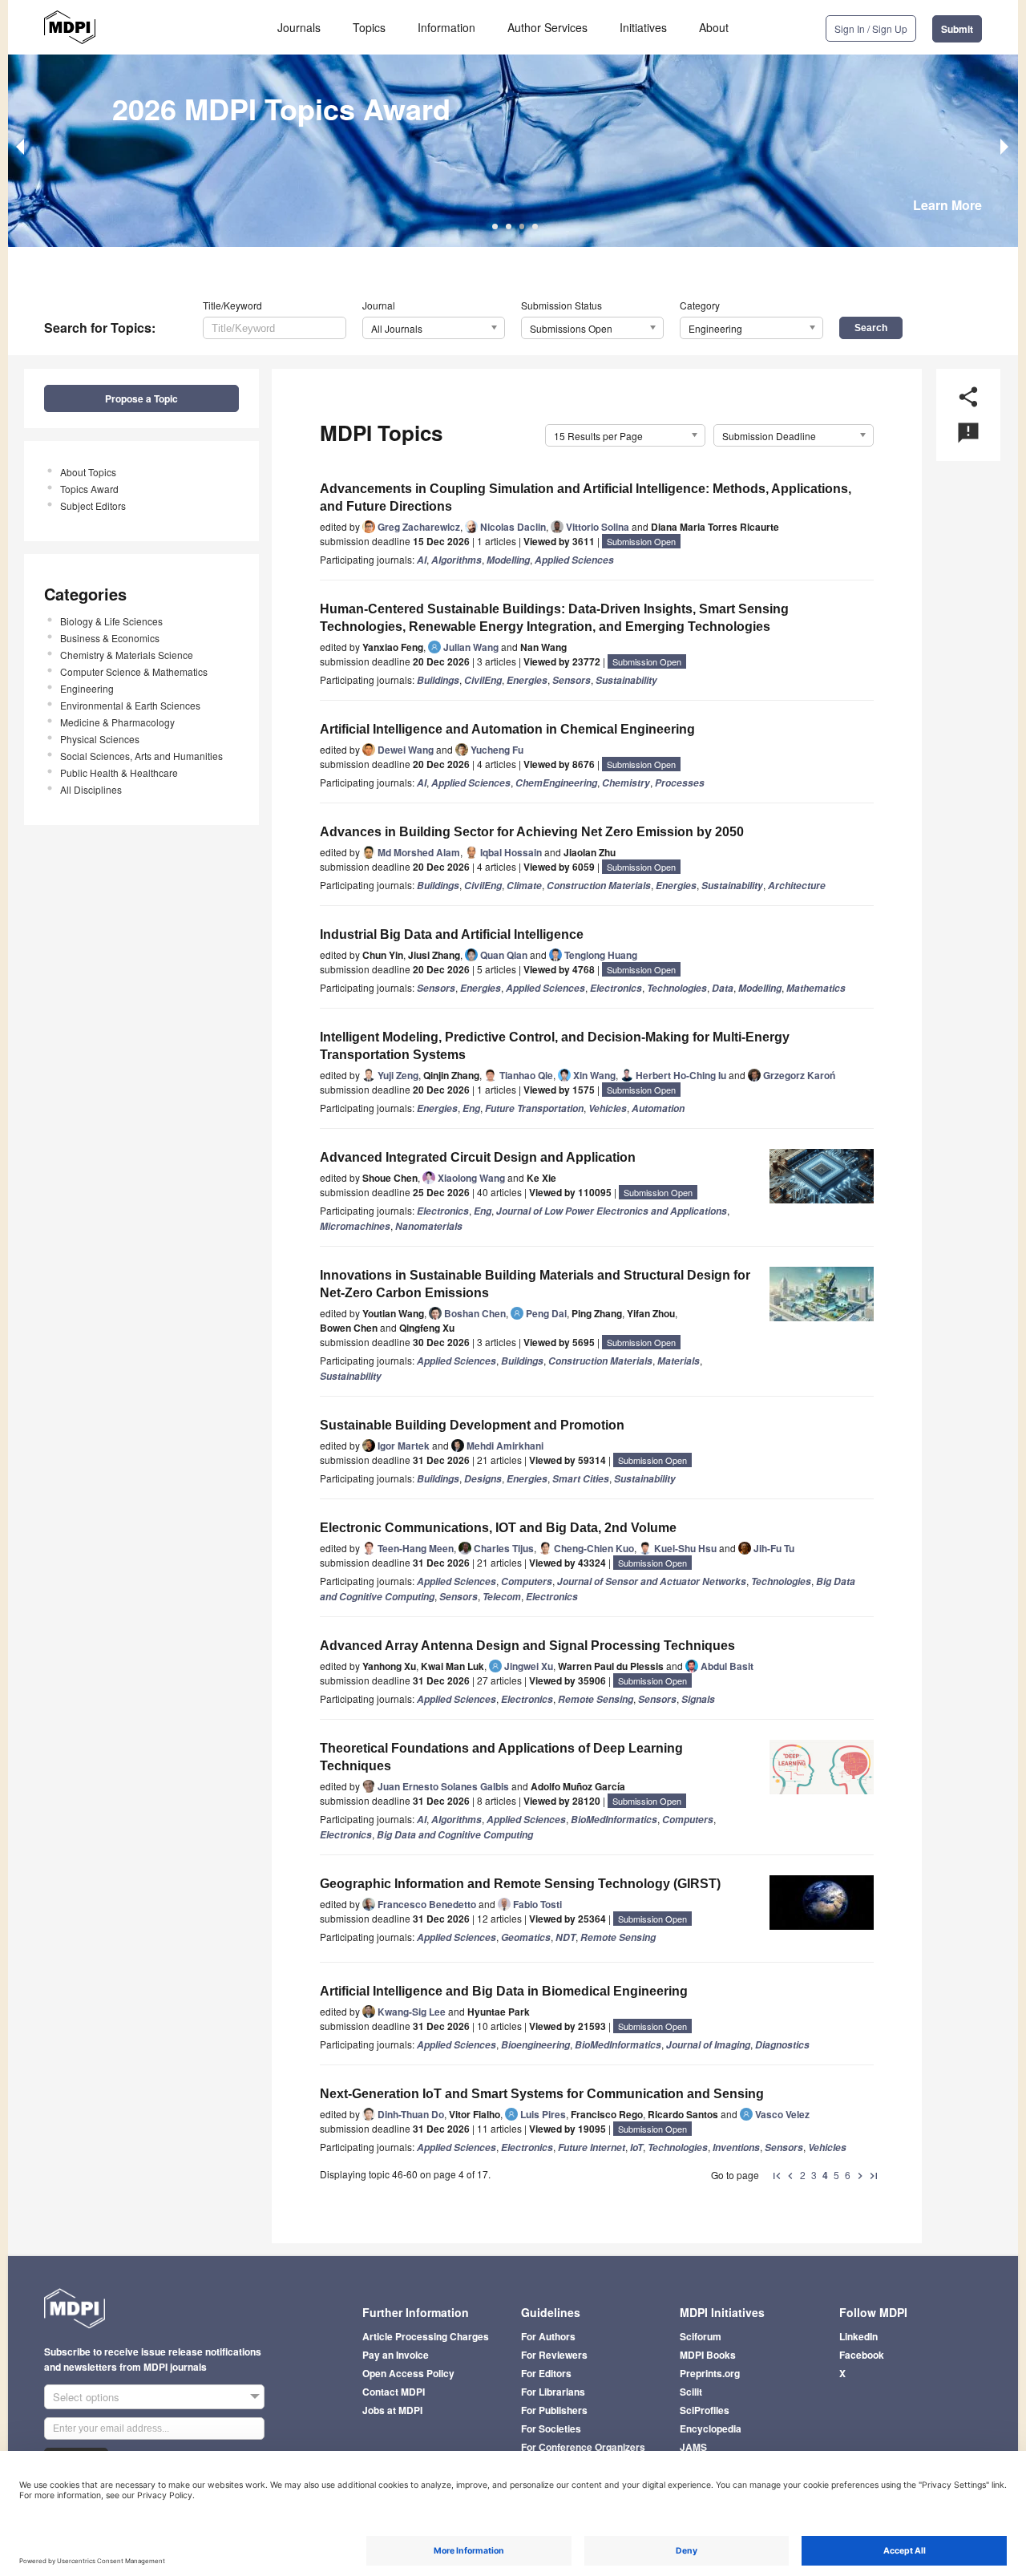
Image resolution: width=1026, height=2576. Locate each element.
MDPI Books (708, 2355)
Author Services (547, 27)
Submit (957, 29)
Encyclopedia (711, 2428)
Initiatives (643, 27)
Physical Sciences (100, 739)
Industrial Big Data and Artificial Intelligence (452, 934)
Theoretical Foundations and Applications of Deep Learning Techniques (501, 1757)
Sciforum (701, 2336)
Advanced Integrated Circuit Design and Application (478, 1157)
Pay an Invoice (396, 2355)
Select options (86, 2397)
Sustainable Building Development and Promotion (472, 1425)
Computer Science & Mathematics (134, 671)
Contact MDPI (394, 2392)
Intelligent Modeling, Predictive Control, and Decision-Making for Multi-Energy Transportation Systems (555, 1046)
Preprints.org (710, 2373)
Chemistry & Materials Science (127, 655)
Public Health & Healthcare (119, 772)
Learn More (947, 205)
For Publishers (554, 2410)
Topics (369, 27)
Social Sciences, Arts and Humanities (141, 756)
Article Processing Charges (426, 2336)
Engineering (87, 688)
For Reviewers (554, 2355)
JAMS (693, 2447)
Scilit (691, 2392)
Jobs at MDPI (392, 2410)
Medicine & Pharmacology (117, 722)
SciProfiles (705, 2410)
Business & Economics (110, 638)
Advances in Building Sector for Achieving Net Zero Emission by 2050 (532, 832)
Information (446, 27)
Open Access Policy (408, 2373)
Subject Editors (93, 505)
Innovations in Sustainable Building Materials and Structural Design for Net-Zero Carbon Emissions (535, 1284)
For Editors (546, 2373)
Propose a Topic (141, 398)
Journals (299, 27)
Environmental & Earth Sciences (130, 705)
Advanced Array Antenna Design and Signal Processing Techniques (527, 1646)
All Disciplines (91, 789)
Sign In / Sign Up (871, 28)
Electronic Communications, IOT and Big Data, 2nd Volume (498, 1528)
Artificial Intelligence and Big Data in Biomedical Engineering (504, 1991)
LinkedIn (858, 2336)
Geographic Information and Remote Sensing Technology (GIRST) (520, 1884)
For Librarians (553, 2392)
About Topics (88, 472)
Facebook (862, 2355)
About (714, 27)
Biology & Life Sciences (111, 621)
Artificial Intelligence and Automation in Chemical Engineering (507, 729)
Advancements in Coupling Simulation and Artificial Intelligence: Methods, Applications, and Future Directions (586, 497)
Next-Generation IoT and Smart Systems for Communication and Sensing (542, 2094)
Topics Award (89, 489)
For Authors (548, 2336)
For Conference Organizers (583, 2447)
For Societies (551, 2428)
